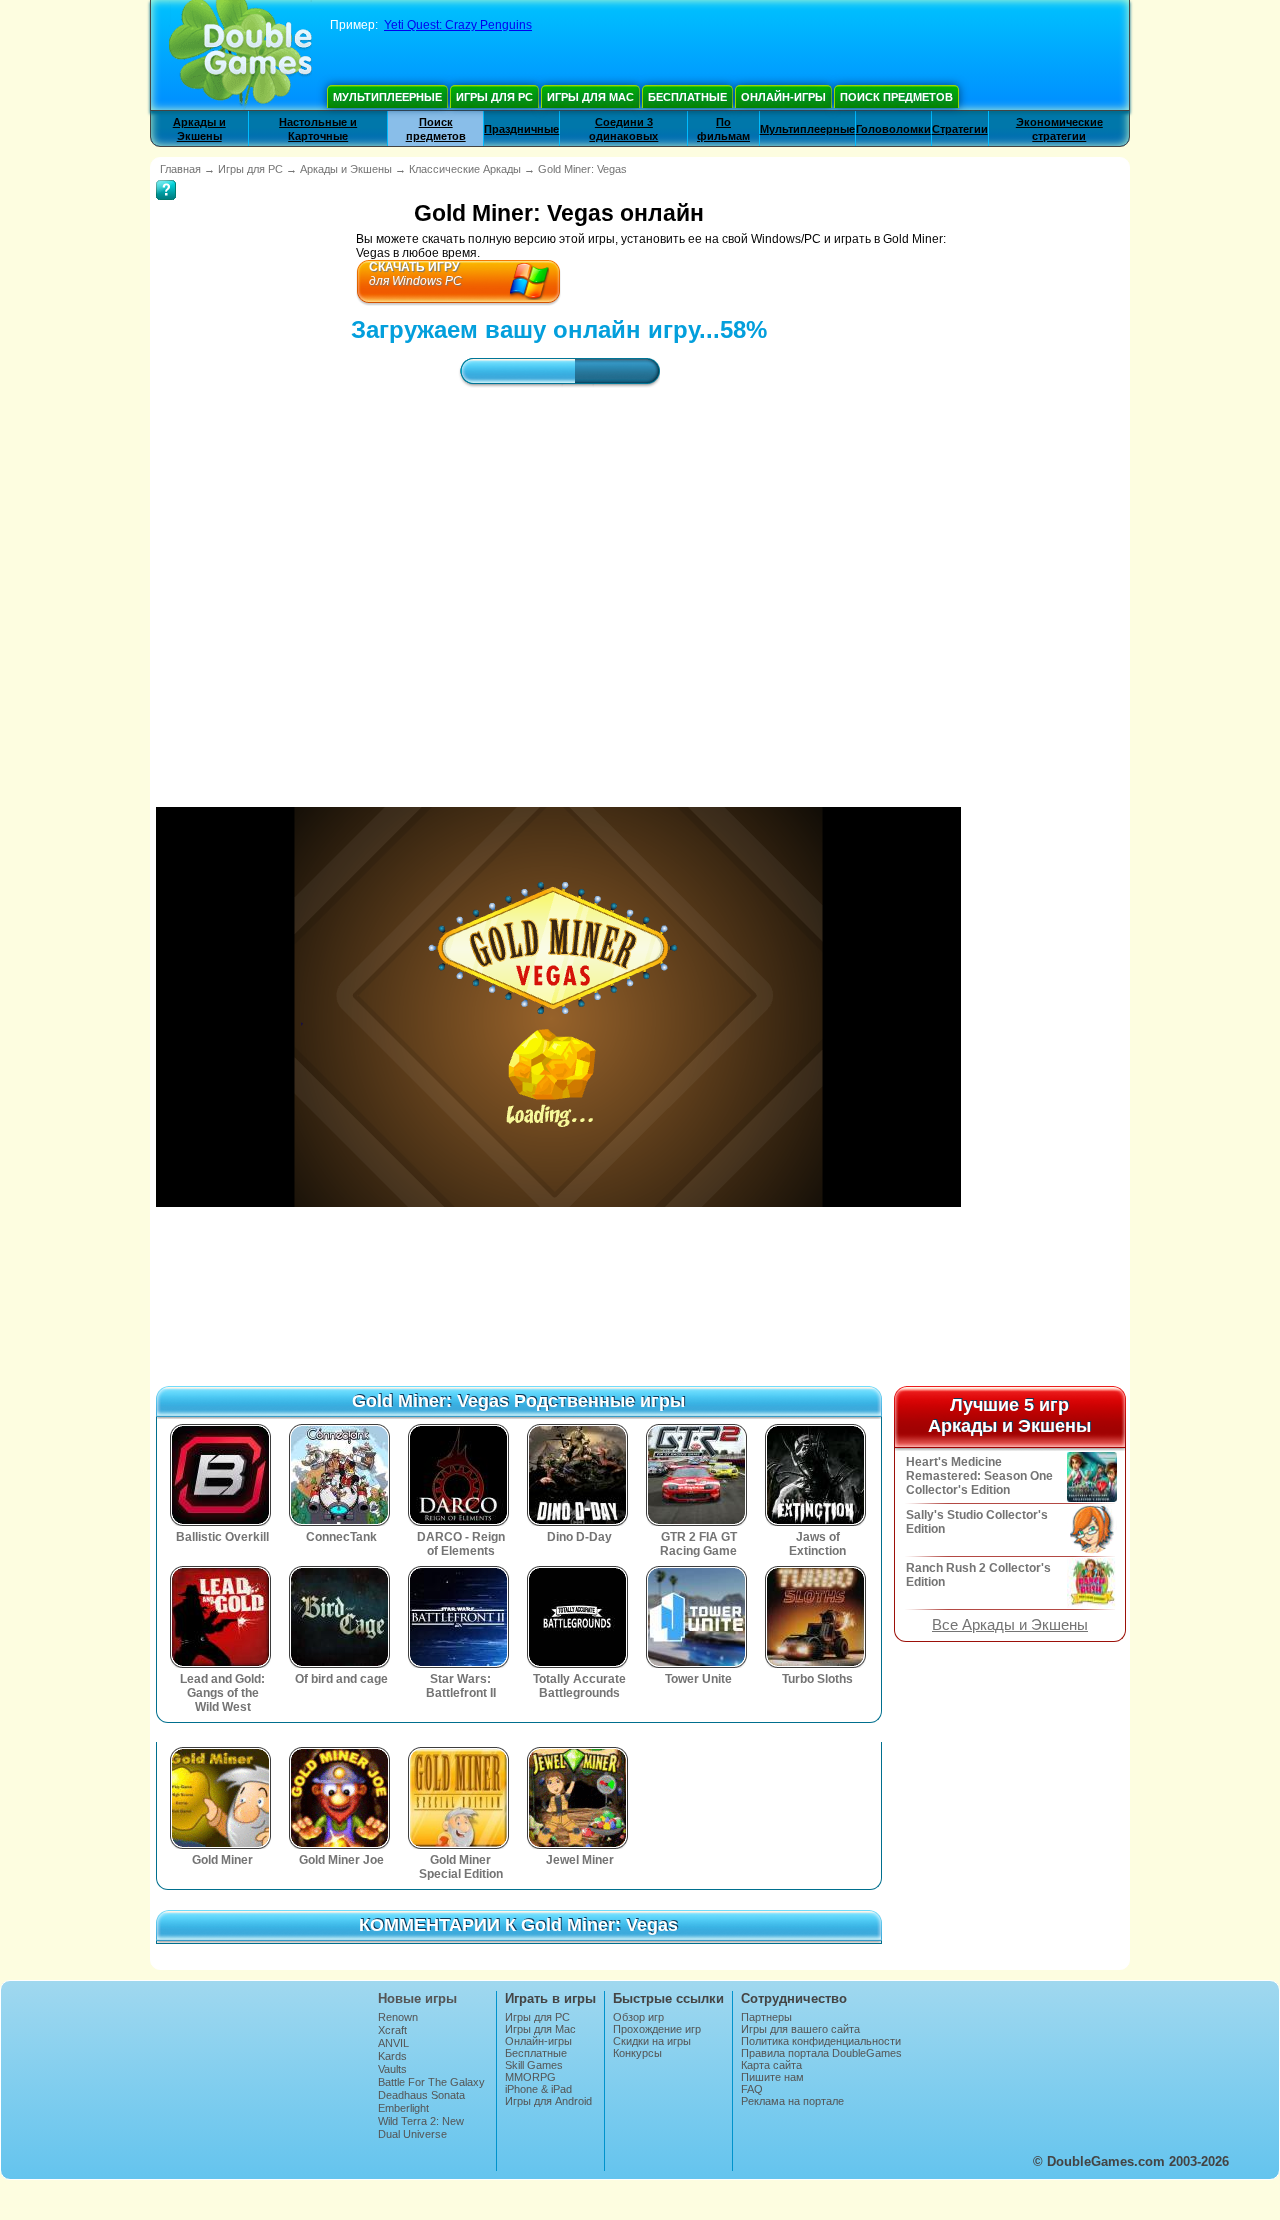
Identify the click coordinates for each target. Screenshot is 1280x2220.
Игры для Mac (590, 97)
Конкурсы (637, 2053)
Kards (392, 2056)
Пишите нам (772, 2077)
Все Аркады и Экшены (1010, 1625)
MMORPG (530, 2077)
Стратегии (960, 129)
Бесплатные (687, 97)
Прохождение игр (657, 2029)
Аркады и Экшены (346, 169)
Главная (180, 169)
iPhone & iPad (538, 2089)
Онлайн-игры (783, 97)
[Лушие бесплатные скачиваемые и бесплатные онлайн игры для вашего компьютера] (240, 55)
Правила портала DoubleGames (821, 2053)
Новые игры (417, 1998)
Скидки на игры (652, 2041)
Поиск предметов (896, 97)
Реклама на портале (792, 2101)
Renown (398, 2017)
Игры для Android (548, 2101)
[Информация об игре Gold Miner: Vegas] (166, 176)
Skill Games (534, 2065)
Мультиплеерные (387, 97)
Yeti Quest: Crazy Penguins (458, 25)
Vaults (392, 2069)
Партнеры (766, 2017)
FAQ (752, 2089)
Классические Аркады (465, 169)
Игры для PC (494, 97)
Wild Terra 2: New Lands (421, 2127)
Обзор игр (638, 2017)
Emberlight (403, 2108)
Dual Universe (412, 2134)
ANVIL (393, 2043)
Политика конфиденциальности (821, 2041)
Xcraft (392, 2030)
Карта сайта (771, 2065)
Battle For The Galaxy (431, 2082)
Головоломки (893, 129)
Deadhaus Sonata (421, 2095)
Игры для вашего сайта (800, 2029)
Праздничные (521, 129)
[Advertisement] (559, 579)
